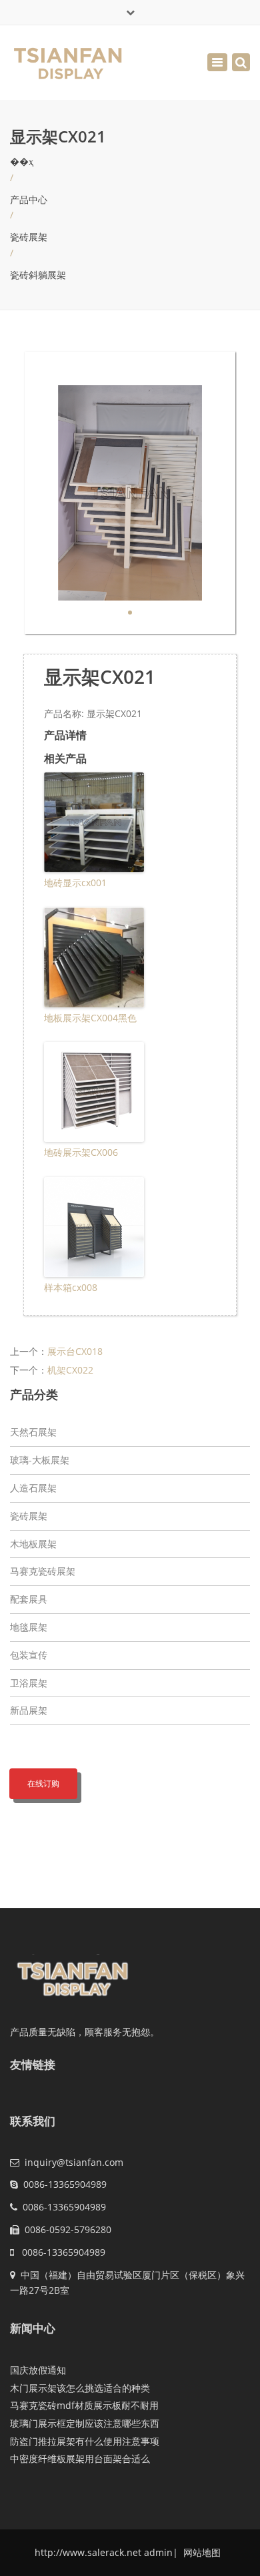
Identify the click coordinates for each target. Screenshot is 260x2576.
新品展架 (29, 1710)
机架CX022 (70, 1370)
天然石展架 (33, 1432)
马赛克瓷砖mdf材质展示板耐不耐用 (84, 2405)
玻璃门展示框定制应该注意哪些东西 (85, 2423)
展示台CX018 (75, 1351)
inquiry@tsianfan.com (74, 2162)
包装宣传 (29, 1655)
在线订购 (43, 1783)
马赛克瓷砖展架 (43, 1571)
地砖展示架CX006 (81, 1152)
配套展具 (29, 1599)
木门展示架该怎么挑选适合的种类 (80, 2388)
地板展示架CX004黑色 (90, 1018)
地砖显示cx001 (75, 883)
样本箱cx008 (71, 1287)
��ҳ (22, 161)
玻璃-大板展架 (40, 1460)
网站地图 (201, 2552)
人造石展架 (33, 1488)
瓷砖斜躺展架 (38, 275)
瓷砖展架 (29, 237)
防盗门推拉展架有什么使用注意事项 (85, 2441)
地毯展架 (29, 1627)
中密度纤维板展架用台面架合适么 (80, 2458)
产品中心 (29, 199)
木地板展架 (33, 1544)
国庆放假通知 (38, 2370)
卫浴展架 (29, 1683)
